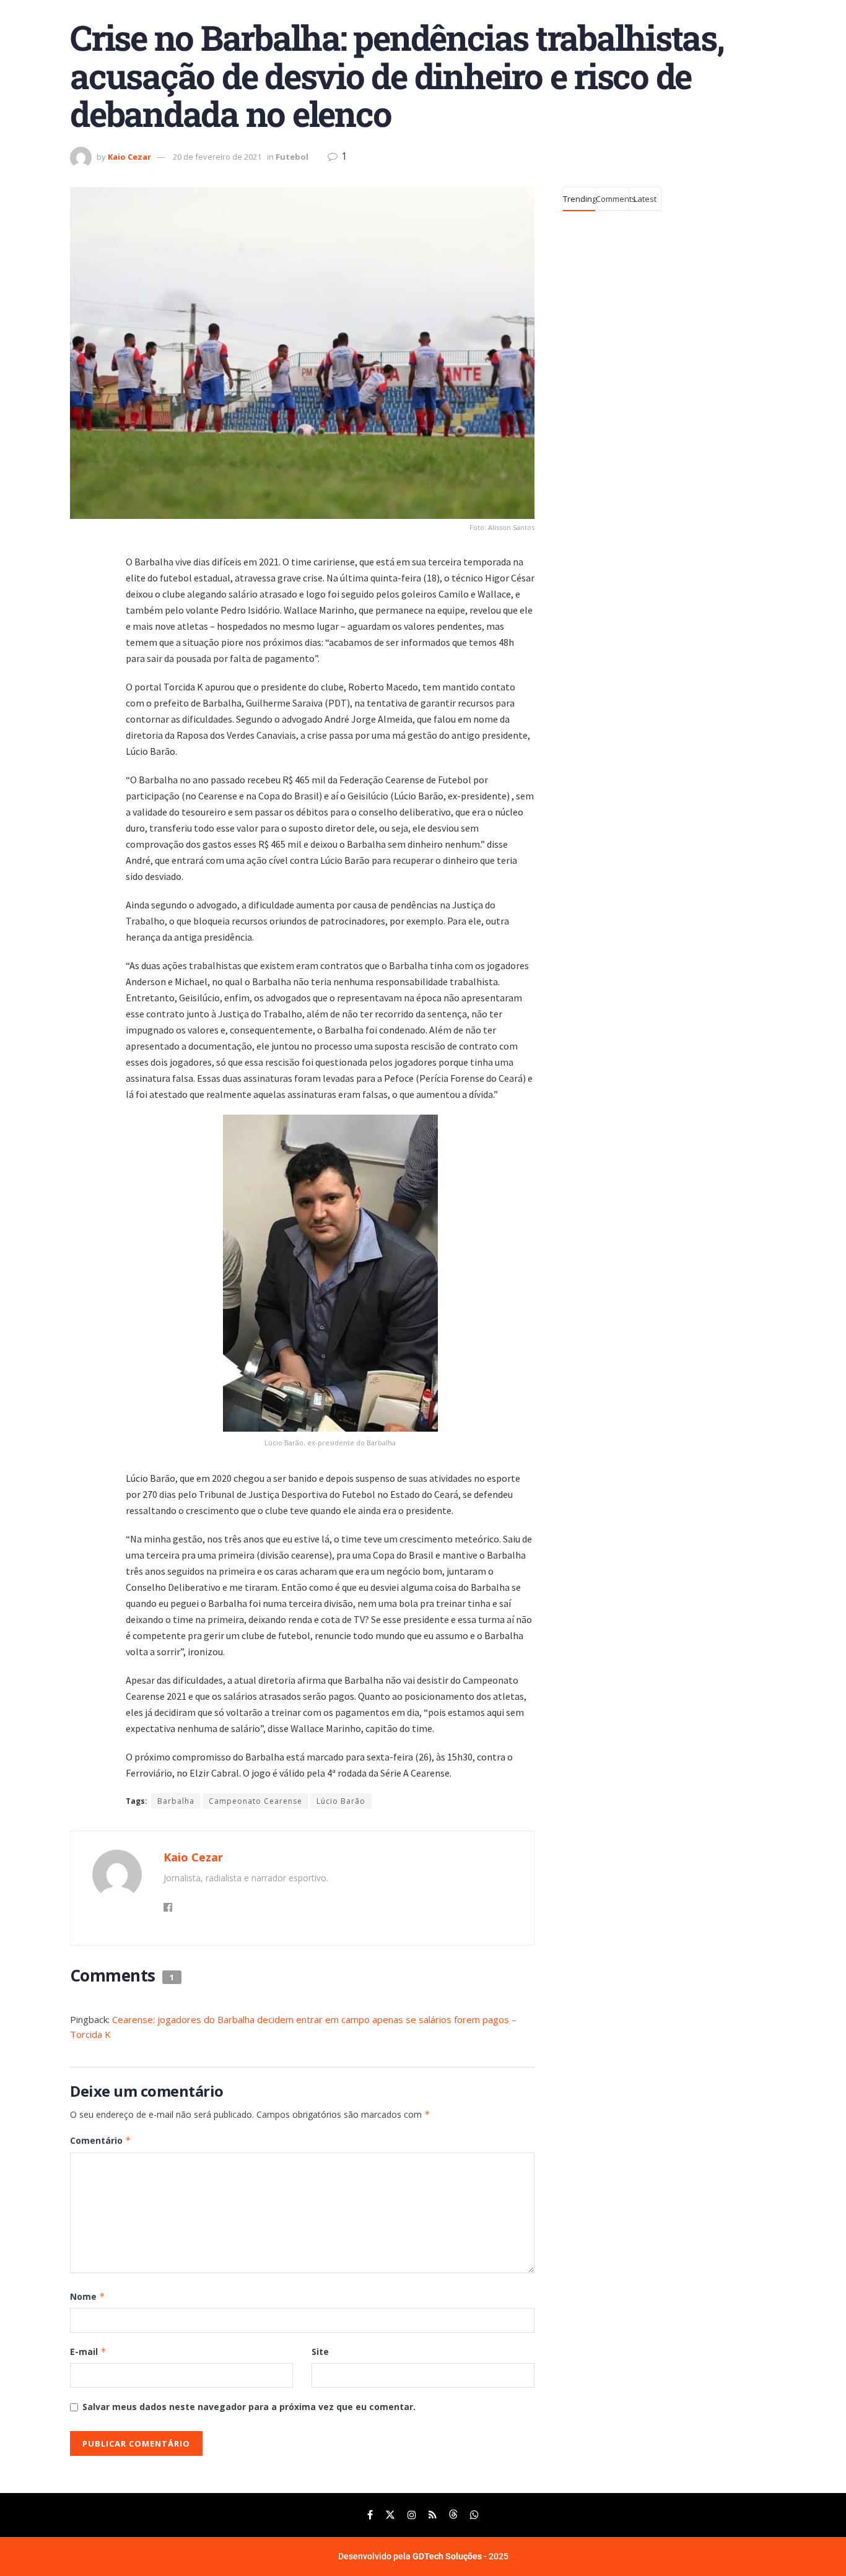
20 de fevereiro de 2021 (217, 157)
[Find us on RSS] (433, 2515)
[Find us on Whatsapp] (474, 2515)
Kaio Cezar (129, 157)
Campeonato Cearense (255, 1801)
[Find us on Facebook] (370, 2515)
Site (320, 2352)
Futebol (292, 157)
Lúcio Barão (341, 1801)
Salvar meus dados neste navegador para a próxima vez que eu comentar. (249, 2407)
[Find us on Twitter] (390, 2515)
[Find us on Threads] (453, 2515)
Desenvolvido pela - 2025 (423, 2556)
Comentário (101, 2140)
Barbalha (176, 1801)
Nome (88, 2296)
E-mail (88, 2352)
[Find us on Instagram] (412, 2515)
